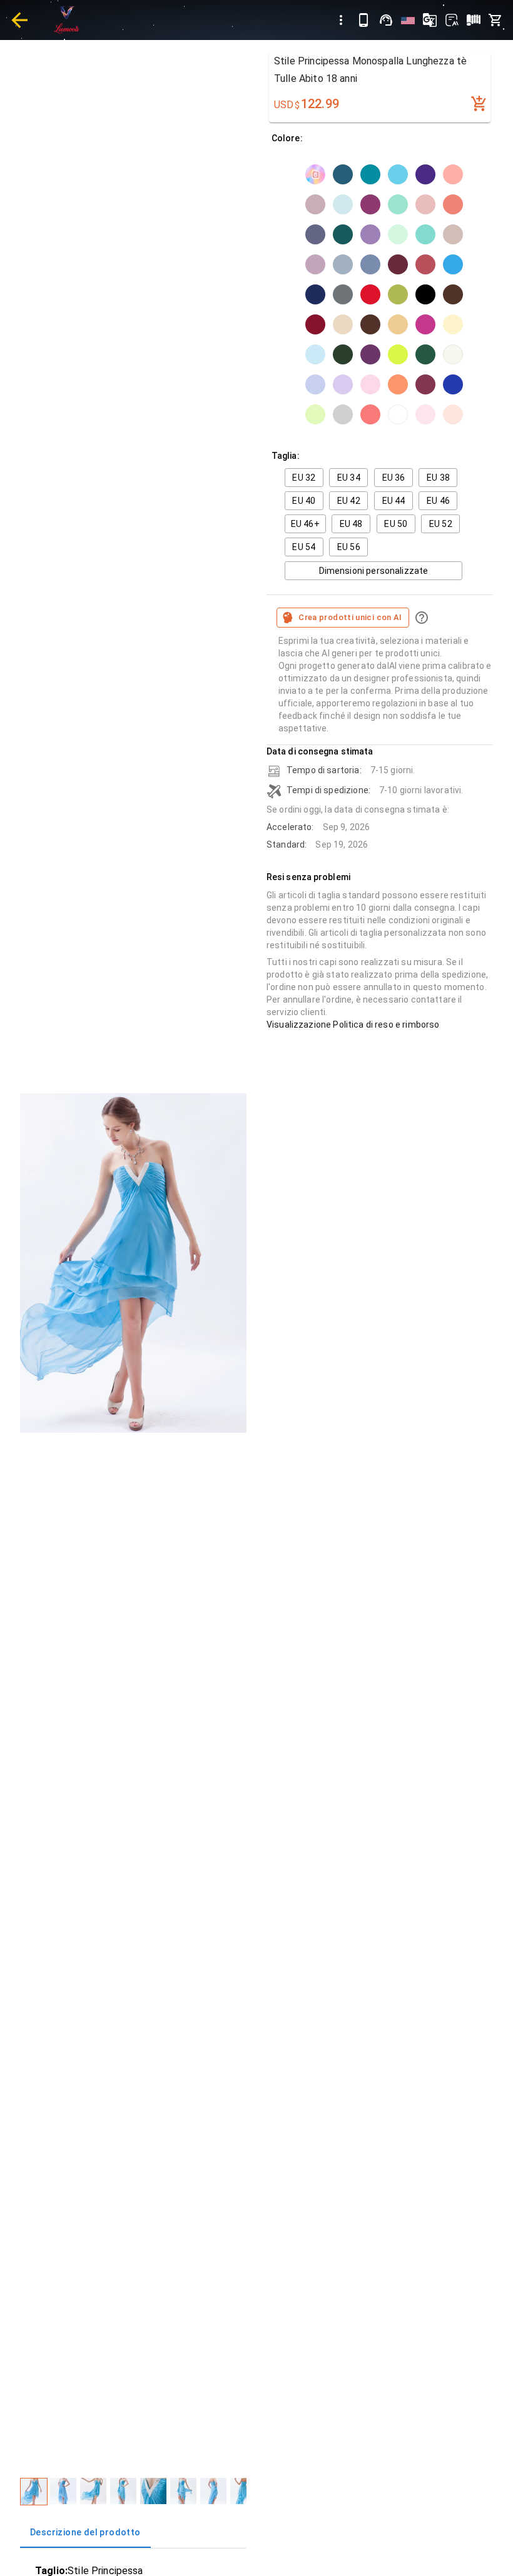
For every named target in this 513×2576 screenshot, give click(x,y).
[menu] (341, 20)
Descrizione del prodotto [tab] (85, 2532)
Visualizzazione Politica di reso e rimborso (353, 1025)
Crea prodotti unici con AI (350, 617)
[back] (19, 20)
